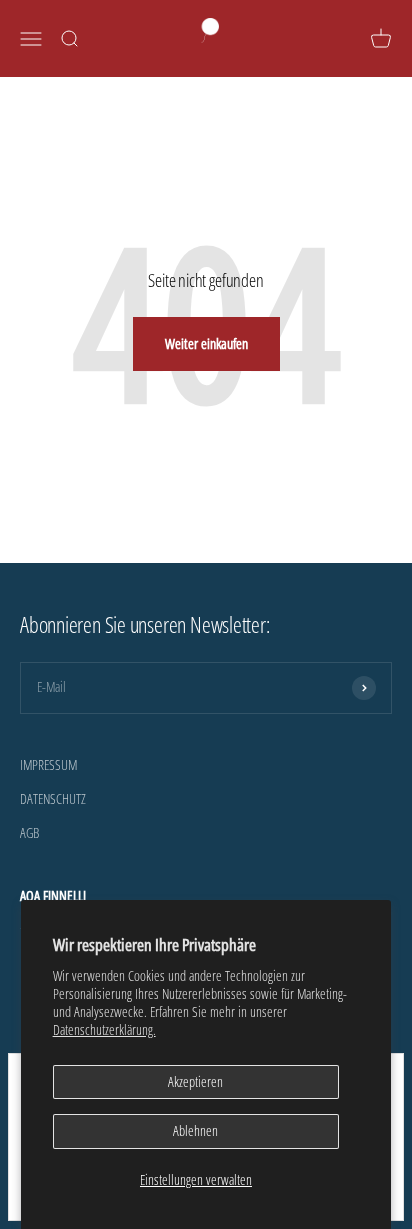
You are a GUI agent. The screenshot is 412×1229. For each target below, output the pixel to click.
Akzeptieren (195, 1081)
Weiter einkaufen (206, 343)
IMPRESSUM (48, 764)
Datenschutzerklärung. (104, 1029)
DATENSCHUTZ (53, 798)
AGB (29, 832)
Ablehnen (195, 1130)
